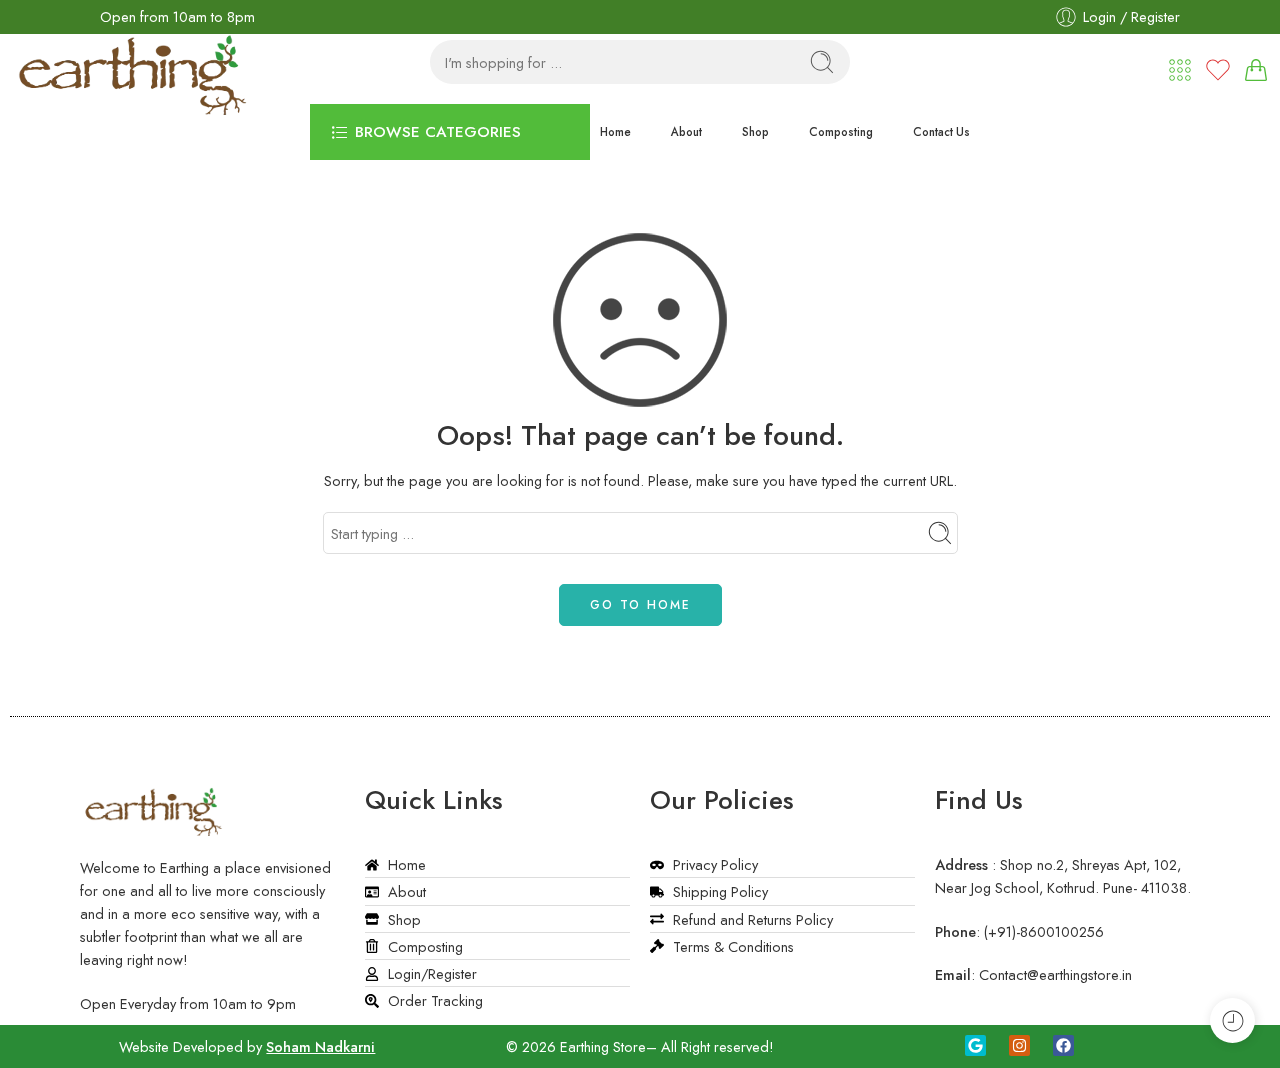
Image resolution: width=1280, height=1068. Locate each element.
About (686, 132)
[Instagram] (1019, 1045)
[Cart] (1256, 70)
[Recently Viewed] (1232, 1020)
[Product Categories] (1180, 70)
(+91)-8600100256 (1044, 931)
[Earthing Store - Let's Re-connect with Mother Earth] (135, 59)
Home (615, 132)
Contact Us (941, 132)
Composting (841, 132)
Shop (755, 132)
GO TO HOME (640, 605)
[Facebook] (1063, 1045)
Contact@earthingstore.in (1055, 974)
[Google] (975, 1045)
